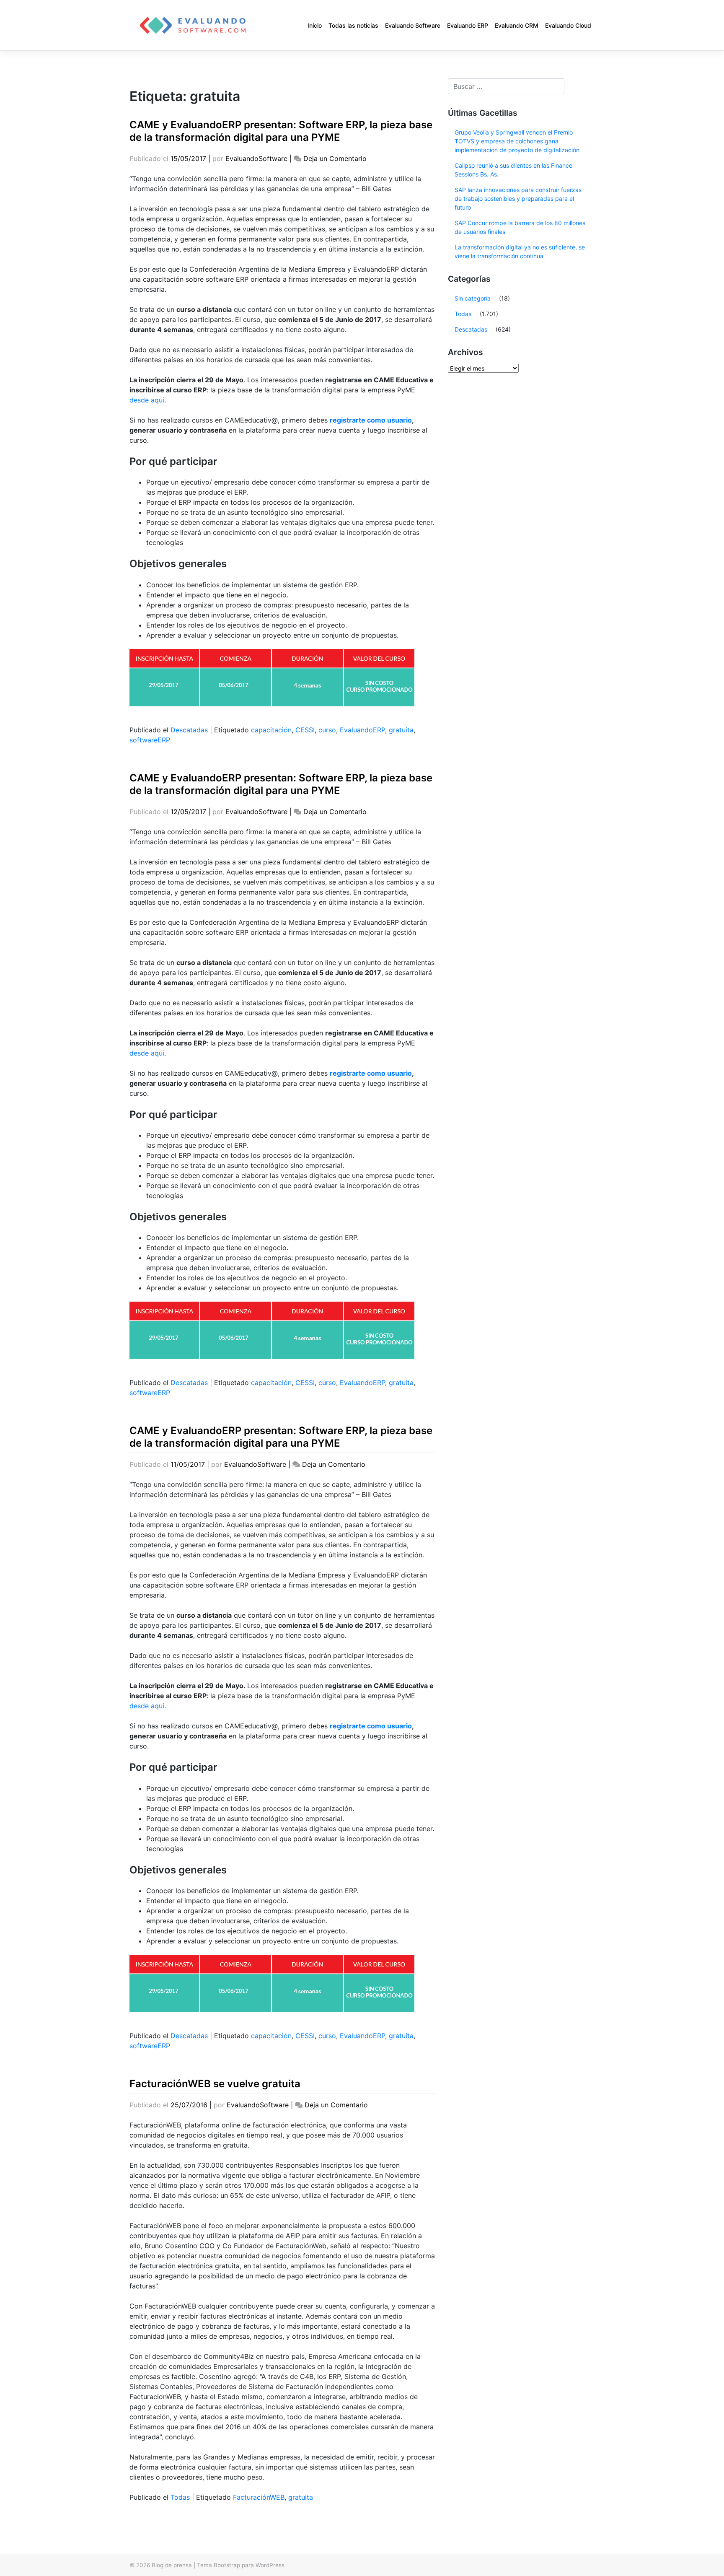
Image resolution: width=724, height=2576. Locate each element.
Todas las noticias (353, 25)
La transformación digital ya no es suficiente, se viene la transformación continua (520, 252)
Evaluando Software (413, 25)
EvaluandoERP (362, 730)
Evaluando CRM (517, 25)
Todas (180, 2497)
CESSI (305, 730)
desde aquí (147, 400)
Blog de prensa (172, 2565)
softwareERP (150, 740)
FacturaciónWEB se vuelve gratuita (215, 2084)
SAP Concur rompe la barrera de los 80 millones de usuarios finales (520, 227)
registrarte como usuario (371, 420)
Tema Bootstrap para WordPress (241, 2565)
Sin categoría (473, 298)
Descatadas (189, 730)
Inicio (315, 25)
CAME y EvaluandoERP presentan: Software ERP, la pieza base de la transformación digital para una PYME (281, 131)
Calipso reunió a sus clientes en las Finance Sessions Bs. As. (513, 170)
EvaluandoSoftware (256, 158)
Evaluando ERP (468, 25)
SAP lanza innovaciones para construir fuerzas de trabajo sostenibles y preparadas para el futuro (518, 198)
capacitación (271, 730)
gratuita (401, 730)
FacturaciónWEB (259, 2497)
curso (327, 730)
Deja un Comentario (335, 158)
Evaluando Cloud (568, 25)
